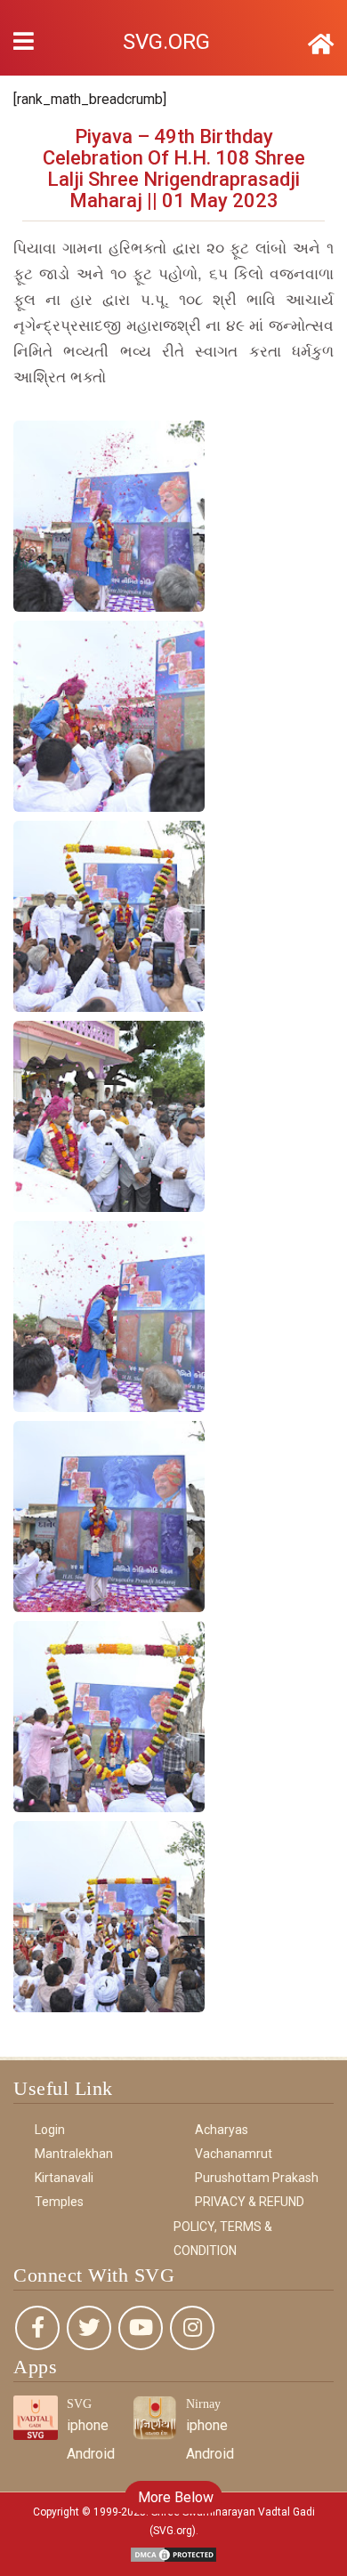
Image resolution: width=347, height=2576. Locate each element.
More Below (174, 2497)
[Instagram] (192, 2328)
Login (50, 2130)
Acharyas (222, 2130)
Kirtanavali (64, 2178)
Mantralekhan (74, 2154)
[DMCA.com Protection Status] (173, 2553)
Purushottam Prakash (257, 2178)
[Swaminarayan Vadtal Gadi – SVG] (321, 44)
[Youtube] (141, 2328)
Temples (59, 2202)
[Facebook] (37, 2328)
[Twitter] (89, 2328)
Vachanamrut (234, 2154)
